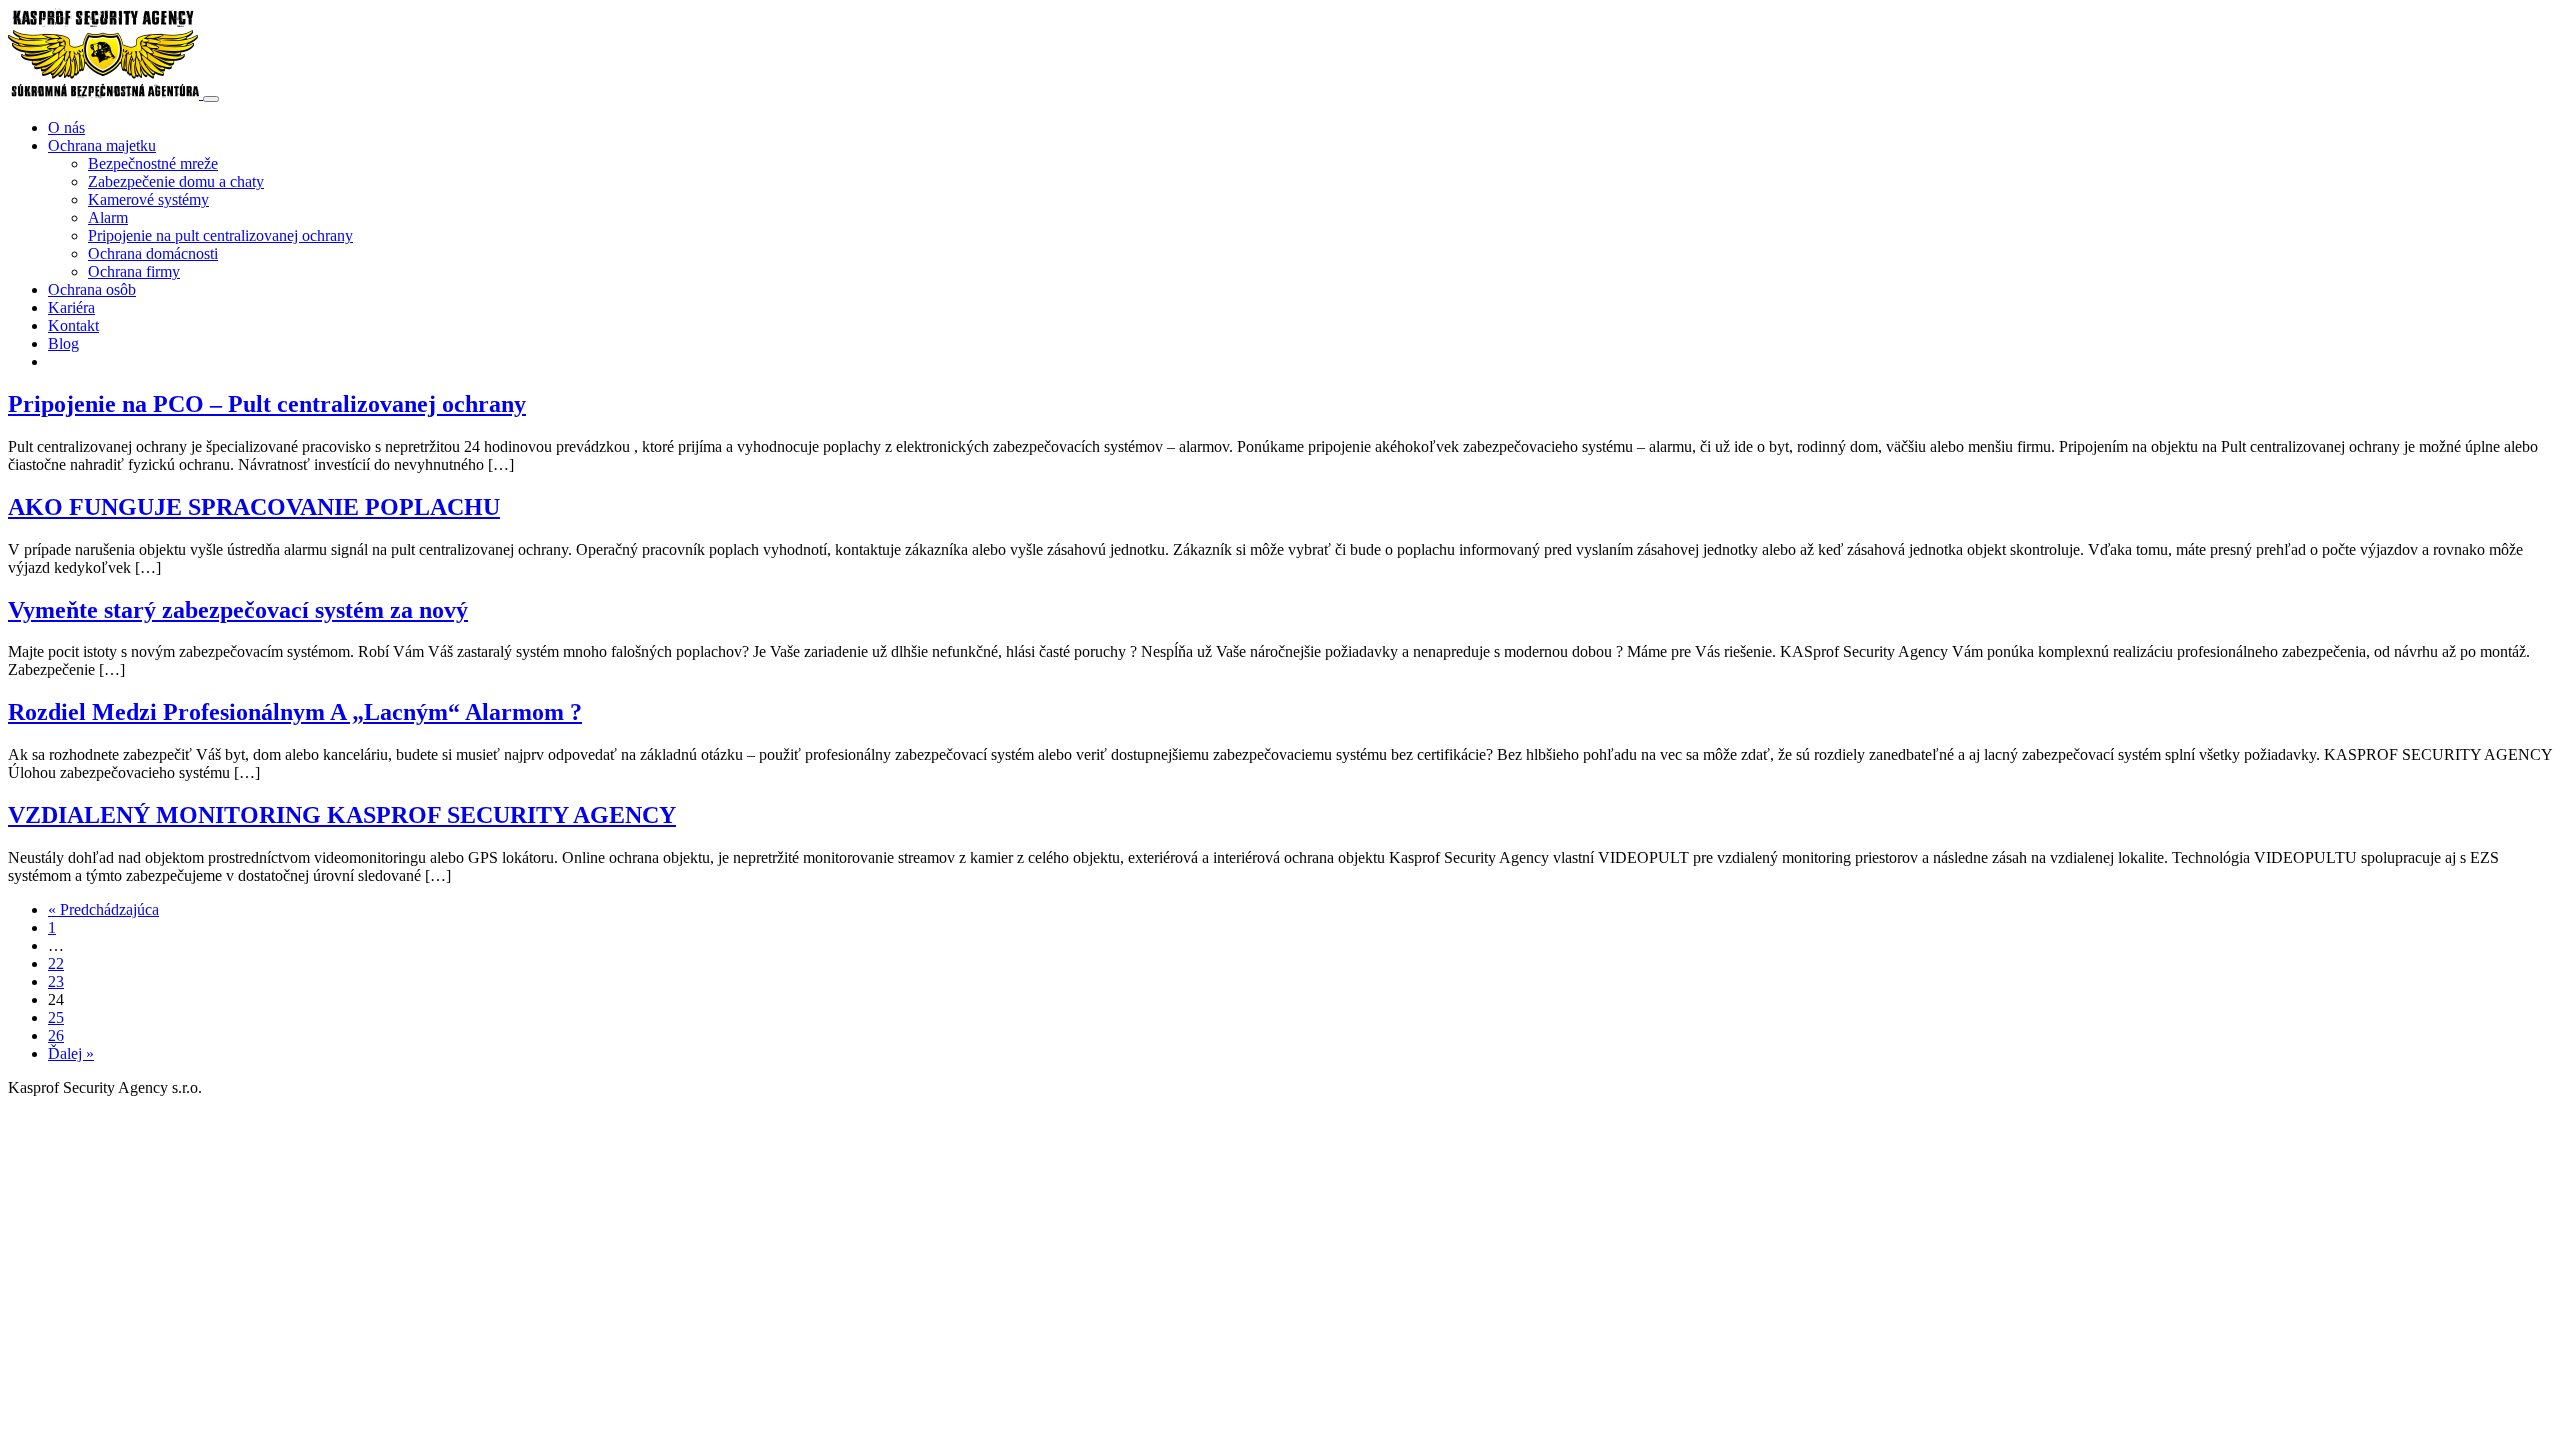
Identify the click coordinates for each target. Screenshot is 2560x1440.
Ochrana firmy (134, 271)
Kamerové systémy (148, 199)
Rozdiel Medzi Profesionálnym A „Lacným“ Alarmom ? (295, 712)
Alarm (108, 217)
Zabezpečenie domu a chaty (176, 181)
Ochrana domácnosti (153, 253)
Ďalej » (71, 1053)
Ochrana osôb (92, 289)
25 (56, 1017)
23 (56, 981)
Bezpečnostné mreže (153, 163)
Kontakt (73, 325)
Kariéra (71, 307)
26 (56, 1035)
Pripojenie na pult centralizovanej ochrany (220, 235)
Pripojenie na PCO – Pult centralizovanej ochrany (267, 404)
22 (56, 963)
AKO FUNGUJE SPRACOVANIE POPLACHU (254, 507)
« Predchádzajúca (103, 909)
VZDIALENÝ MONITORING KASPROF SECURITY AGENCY (342, 815)
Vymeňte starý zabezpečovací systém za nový (238, 610)
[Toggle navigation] (211, 99)
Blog (63, 343)
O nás (66, 127)
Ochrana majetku (102, 145)
